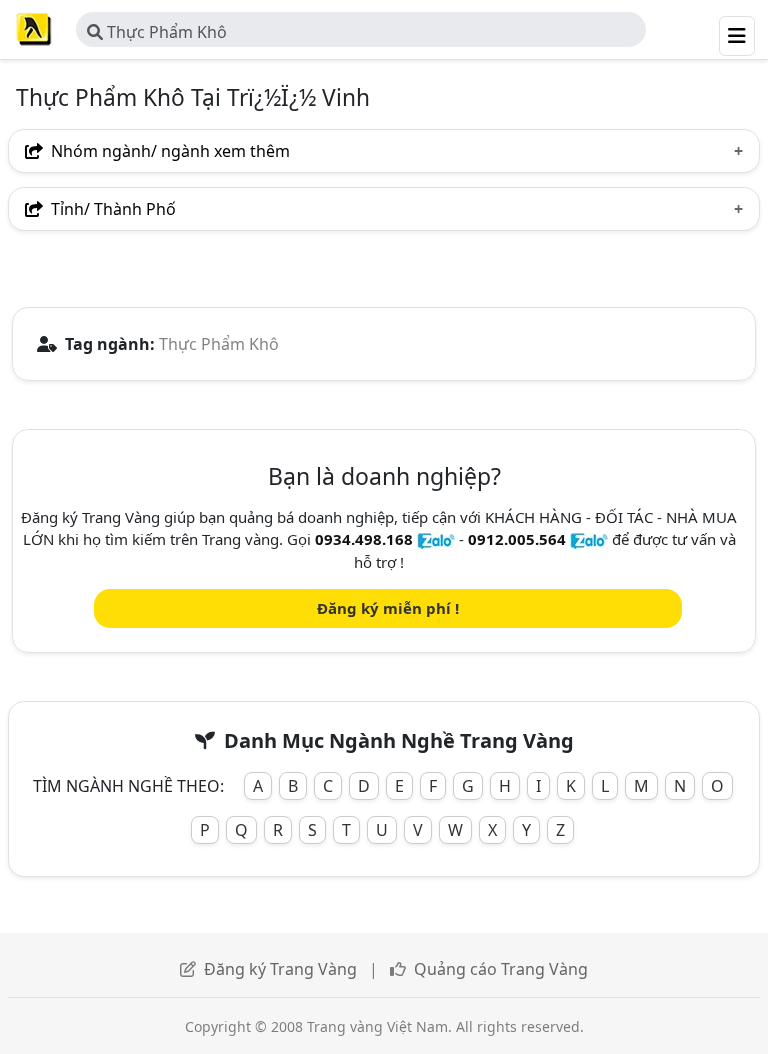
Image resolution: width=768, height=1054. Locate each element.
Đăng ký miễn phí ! (388, 608)
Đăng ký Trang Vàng (280, 969)
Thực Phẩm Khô (165, 32)
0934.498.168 (364, 539)
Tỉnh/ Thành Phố (111, 209)
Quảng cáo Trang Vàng (501, 969)
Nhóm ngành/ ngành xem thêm (168, 151)
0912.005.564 (517, 539)
